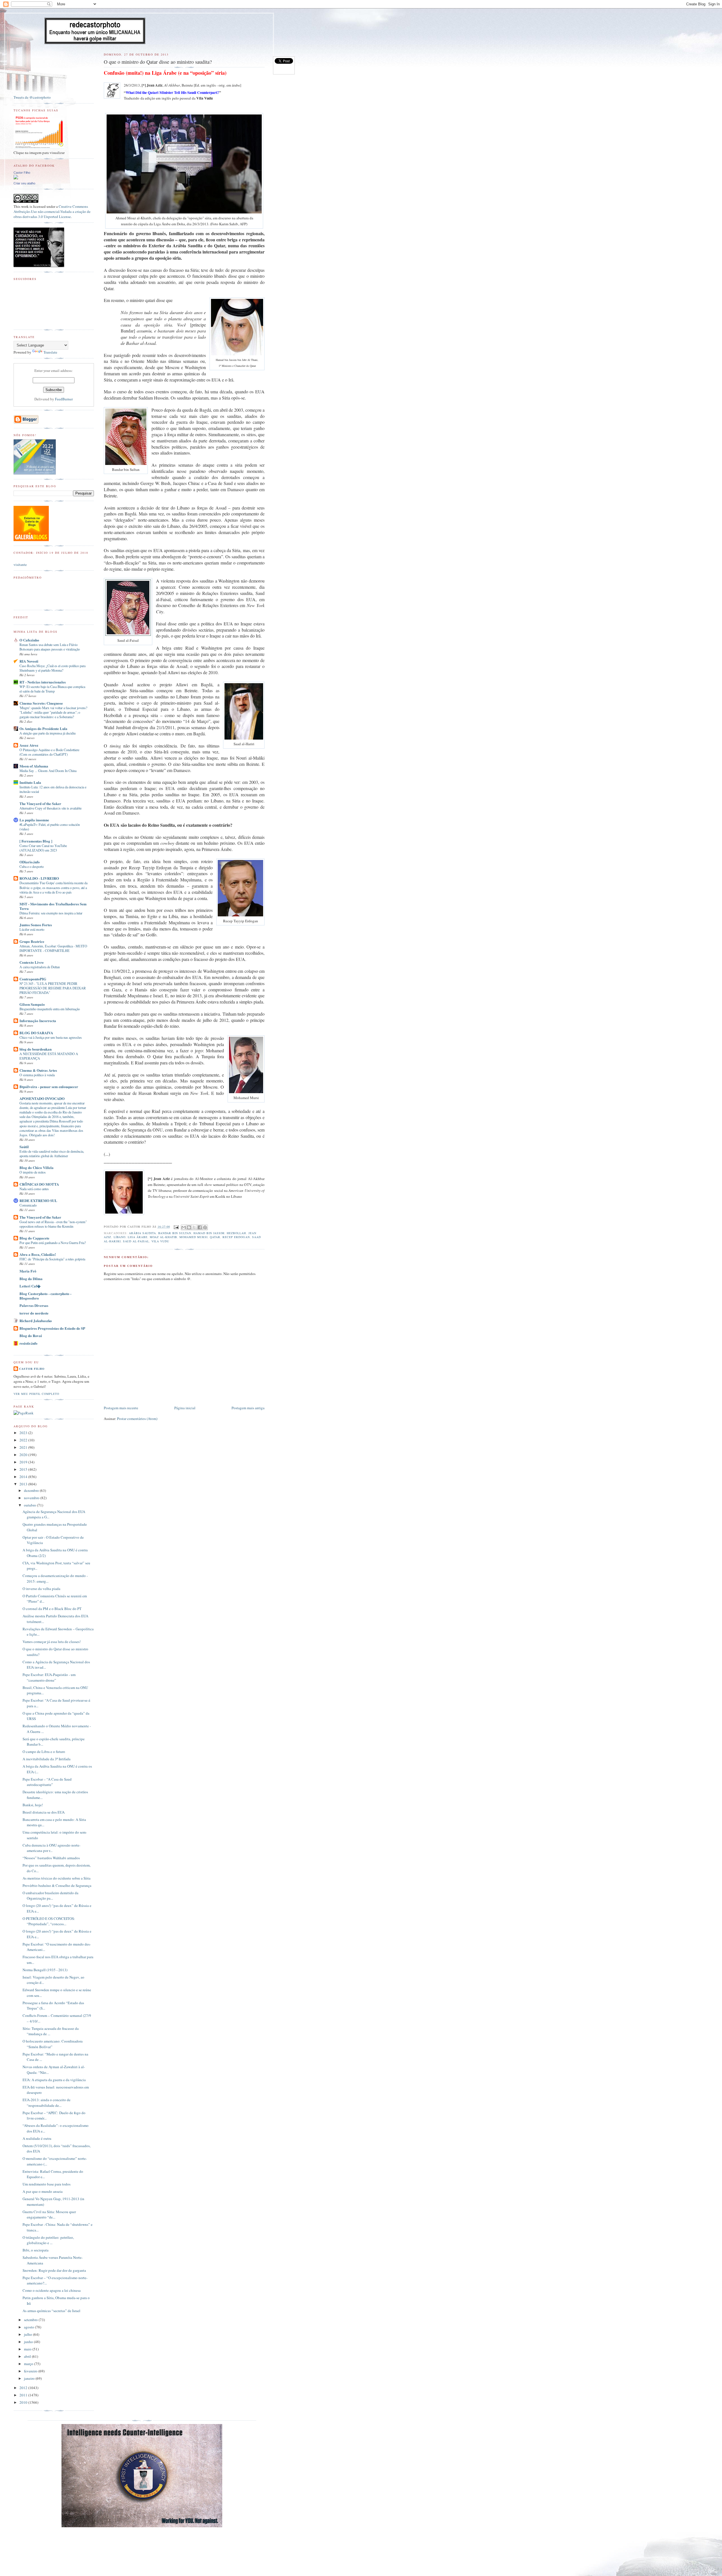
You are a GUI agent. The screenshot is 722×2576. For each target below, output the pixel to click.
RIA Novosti (29, 661)
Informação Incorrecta (38, 1021)
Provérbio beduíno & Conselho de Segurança (57, 1885)
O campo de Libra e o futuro (44, 1752)
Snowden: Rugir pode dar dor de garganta (54, 2270)
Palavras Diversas (34, 1305)
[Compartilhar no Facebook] (200, 1227)
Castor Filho (22, 173)
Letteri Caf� (30, 1286)
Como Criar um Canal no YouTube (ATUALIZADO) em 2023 (43, 848)
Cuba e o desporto (32, 866)
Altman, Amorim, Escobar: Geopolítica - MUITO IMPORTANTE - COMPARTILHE (53, 948)
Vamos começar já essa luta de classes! (52, 1642)
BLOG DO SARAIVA (36, 1033)
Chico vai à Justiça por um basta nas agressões (51, 1037)
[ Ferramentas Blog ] (36, 841)
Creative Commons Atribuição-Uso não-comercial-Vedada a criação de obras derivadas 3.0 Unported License (52, 211)
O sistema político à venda (37, 1075)
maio (28, 2349)
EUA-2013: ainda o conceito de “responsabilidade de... (47, 2103)
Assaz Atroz (29, 745)
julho (28, 2334)
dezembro (32, 1490)
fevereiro (31, 2371)
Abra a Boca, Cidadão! (38, 1254)
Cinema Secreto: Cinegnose (41, 703)
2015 (24, 1469)
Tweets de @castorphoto (32, 97)
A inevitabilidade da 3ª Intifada (47, 1759)
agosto (29, 2327)
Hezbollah (236, 1233)
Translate (50, 352)
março (29, 2364)
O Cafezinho (29, 640)
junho (29, 2342)
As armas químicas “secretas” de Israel (51, 2311)
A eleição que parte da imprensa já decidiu (48, 733)
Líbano (120, 1237)
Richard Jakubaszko (36, 1321)
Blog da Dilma (31, 1279)
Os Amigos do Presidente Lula (43, 728)
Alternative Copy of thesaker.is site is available (50, 808)
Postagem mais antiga (248, 1408)
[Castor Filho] (16, 178)
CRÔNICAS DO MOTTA (39, 1184)
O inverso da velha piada (41, 1589)
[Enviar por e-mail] (184, 1227)
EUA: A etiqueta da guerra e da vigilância (54, 2080)
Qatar (215, 1237)
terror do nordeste (34, 1313)
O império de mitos (33, 1172)
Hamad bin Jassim (209, 1233)
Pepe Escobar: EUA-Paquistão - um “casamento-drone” (49, 1677)
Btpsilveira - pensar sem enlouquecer (49, 1087)
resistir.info (28, 1343)
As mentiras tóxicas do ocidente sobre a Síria (57, 1878)
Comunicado (28, 1205)
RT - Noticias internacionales (43, 682)
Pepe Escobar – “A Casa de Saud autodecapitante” (47, 1782)
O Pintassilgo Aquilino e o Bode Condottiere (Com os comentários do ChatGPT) (49, 752)
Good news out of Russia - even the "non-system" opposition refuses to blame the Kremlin (53, 1224)
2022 (24, 1440)
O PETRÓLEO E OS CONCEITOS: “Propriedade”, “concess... (49, 1921)
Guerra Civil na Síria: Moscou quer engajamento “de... (49, 2215)
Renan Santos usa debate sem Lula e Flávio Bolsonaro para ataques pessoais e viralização (50, 647)
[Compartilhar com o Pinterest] (205, 1227)
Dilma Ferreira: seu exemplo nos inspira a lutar (51, 913)
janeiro (30, 2378)
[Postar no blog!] (189, 1227)
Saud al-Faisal (136, 1241)
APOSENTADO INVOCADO (42, 1098)
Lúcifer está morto (32, 929)
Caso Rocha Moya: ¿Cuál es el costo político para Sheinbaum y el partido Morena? (52, 668)
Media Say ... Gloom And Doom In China (48, 771)
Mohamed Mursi (193, 1237)
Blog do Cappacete (34, 1238)
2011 (24, 2395)
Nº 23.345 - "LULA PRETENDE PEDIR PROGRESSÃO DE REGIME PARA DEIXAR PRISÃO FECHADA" (53, 988)
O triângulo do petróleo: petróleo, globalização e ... (48, 2240)
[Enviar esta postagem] (176, 1227)
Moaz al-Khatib (163, 1237)
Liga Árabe (138, 1237)
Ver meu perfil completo (36, 1394)
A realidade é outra (37, 2138)
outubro (30, 1505)
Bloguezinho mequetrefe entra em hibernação (50, 1009)
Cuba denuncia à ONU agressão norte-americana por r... (51, 1848)
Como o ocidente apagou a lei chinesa (52, 2290)
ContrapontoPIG (33, 979)
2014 (24, 1477)
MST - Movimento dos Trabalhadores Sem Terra (53, 906)
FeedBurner (64, 399)
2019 (24, 1462)
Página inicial (185, 1408)
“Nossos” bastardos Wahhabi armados (51, 1858)
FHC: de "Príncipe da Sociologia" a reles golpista (52, 1259)
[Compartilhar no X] (194, 1227)
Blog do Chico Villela (37, 1167)
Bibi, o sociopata (36, 2250)
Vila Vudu (160, 1241)
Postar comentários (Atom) (137, 1419)
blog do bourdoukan (36, 1049)
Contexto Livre (32, 962)
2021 (24, 1447)
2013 (24, 1484)
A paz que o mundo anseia (43, 2191)
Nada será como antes (34, 1189)
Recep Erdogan (236, 1237)
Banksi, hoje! (33, 1805)
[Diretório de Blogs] (31, 540)
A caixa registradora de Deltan (40, 967)
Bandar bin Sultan (175, 1233)
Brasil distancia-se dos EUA (44, 1812)
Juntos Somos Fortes (36, 925)
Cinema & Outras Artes (38, 1070)
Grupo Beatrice (32, 941)
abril (28, 2356)
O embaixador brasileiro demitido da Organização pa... (50, 1896)
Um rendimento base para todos (47, 2184)
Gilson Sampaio (32, 1004)
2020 (24, 1455)
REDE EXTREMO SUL (38, 1200)
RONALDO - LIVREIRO (39, 878)
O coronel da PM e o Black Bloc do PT (52, 1609)
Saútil (24, 1147)
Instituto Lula (30, 782)
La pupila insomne (34, 820)
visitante (20, 564)
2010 (24, 2402)
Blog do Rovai (31, 1336)
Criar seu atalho (24, 183)
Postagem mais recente (121, 1408)
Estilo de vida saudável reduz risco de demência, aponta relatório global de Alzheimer (52, 1154)
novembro (32, 1498)
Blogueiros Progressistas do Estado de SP (52, 1328)
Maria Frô (28, 1271)
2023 (24, 1433)
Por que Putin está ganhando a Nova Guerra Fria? (53, 1243)
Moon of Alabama (34, 766)
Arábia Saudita (142, 1233)
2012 (24, 2388)
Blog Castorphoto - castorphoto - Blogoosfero (45, 1296)
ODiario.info (30, 862)
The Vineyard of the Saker (40, 803)
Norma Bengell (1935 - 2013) (45, 1970)
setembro (31, 2320)
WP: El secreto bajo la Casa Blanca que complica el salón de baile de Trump (52, 689)
